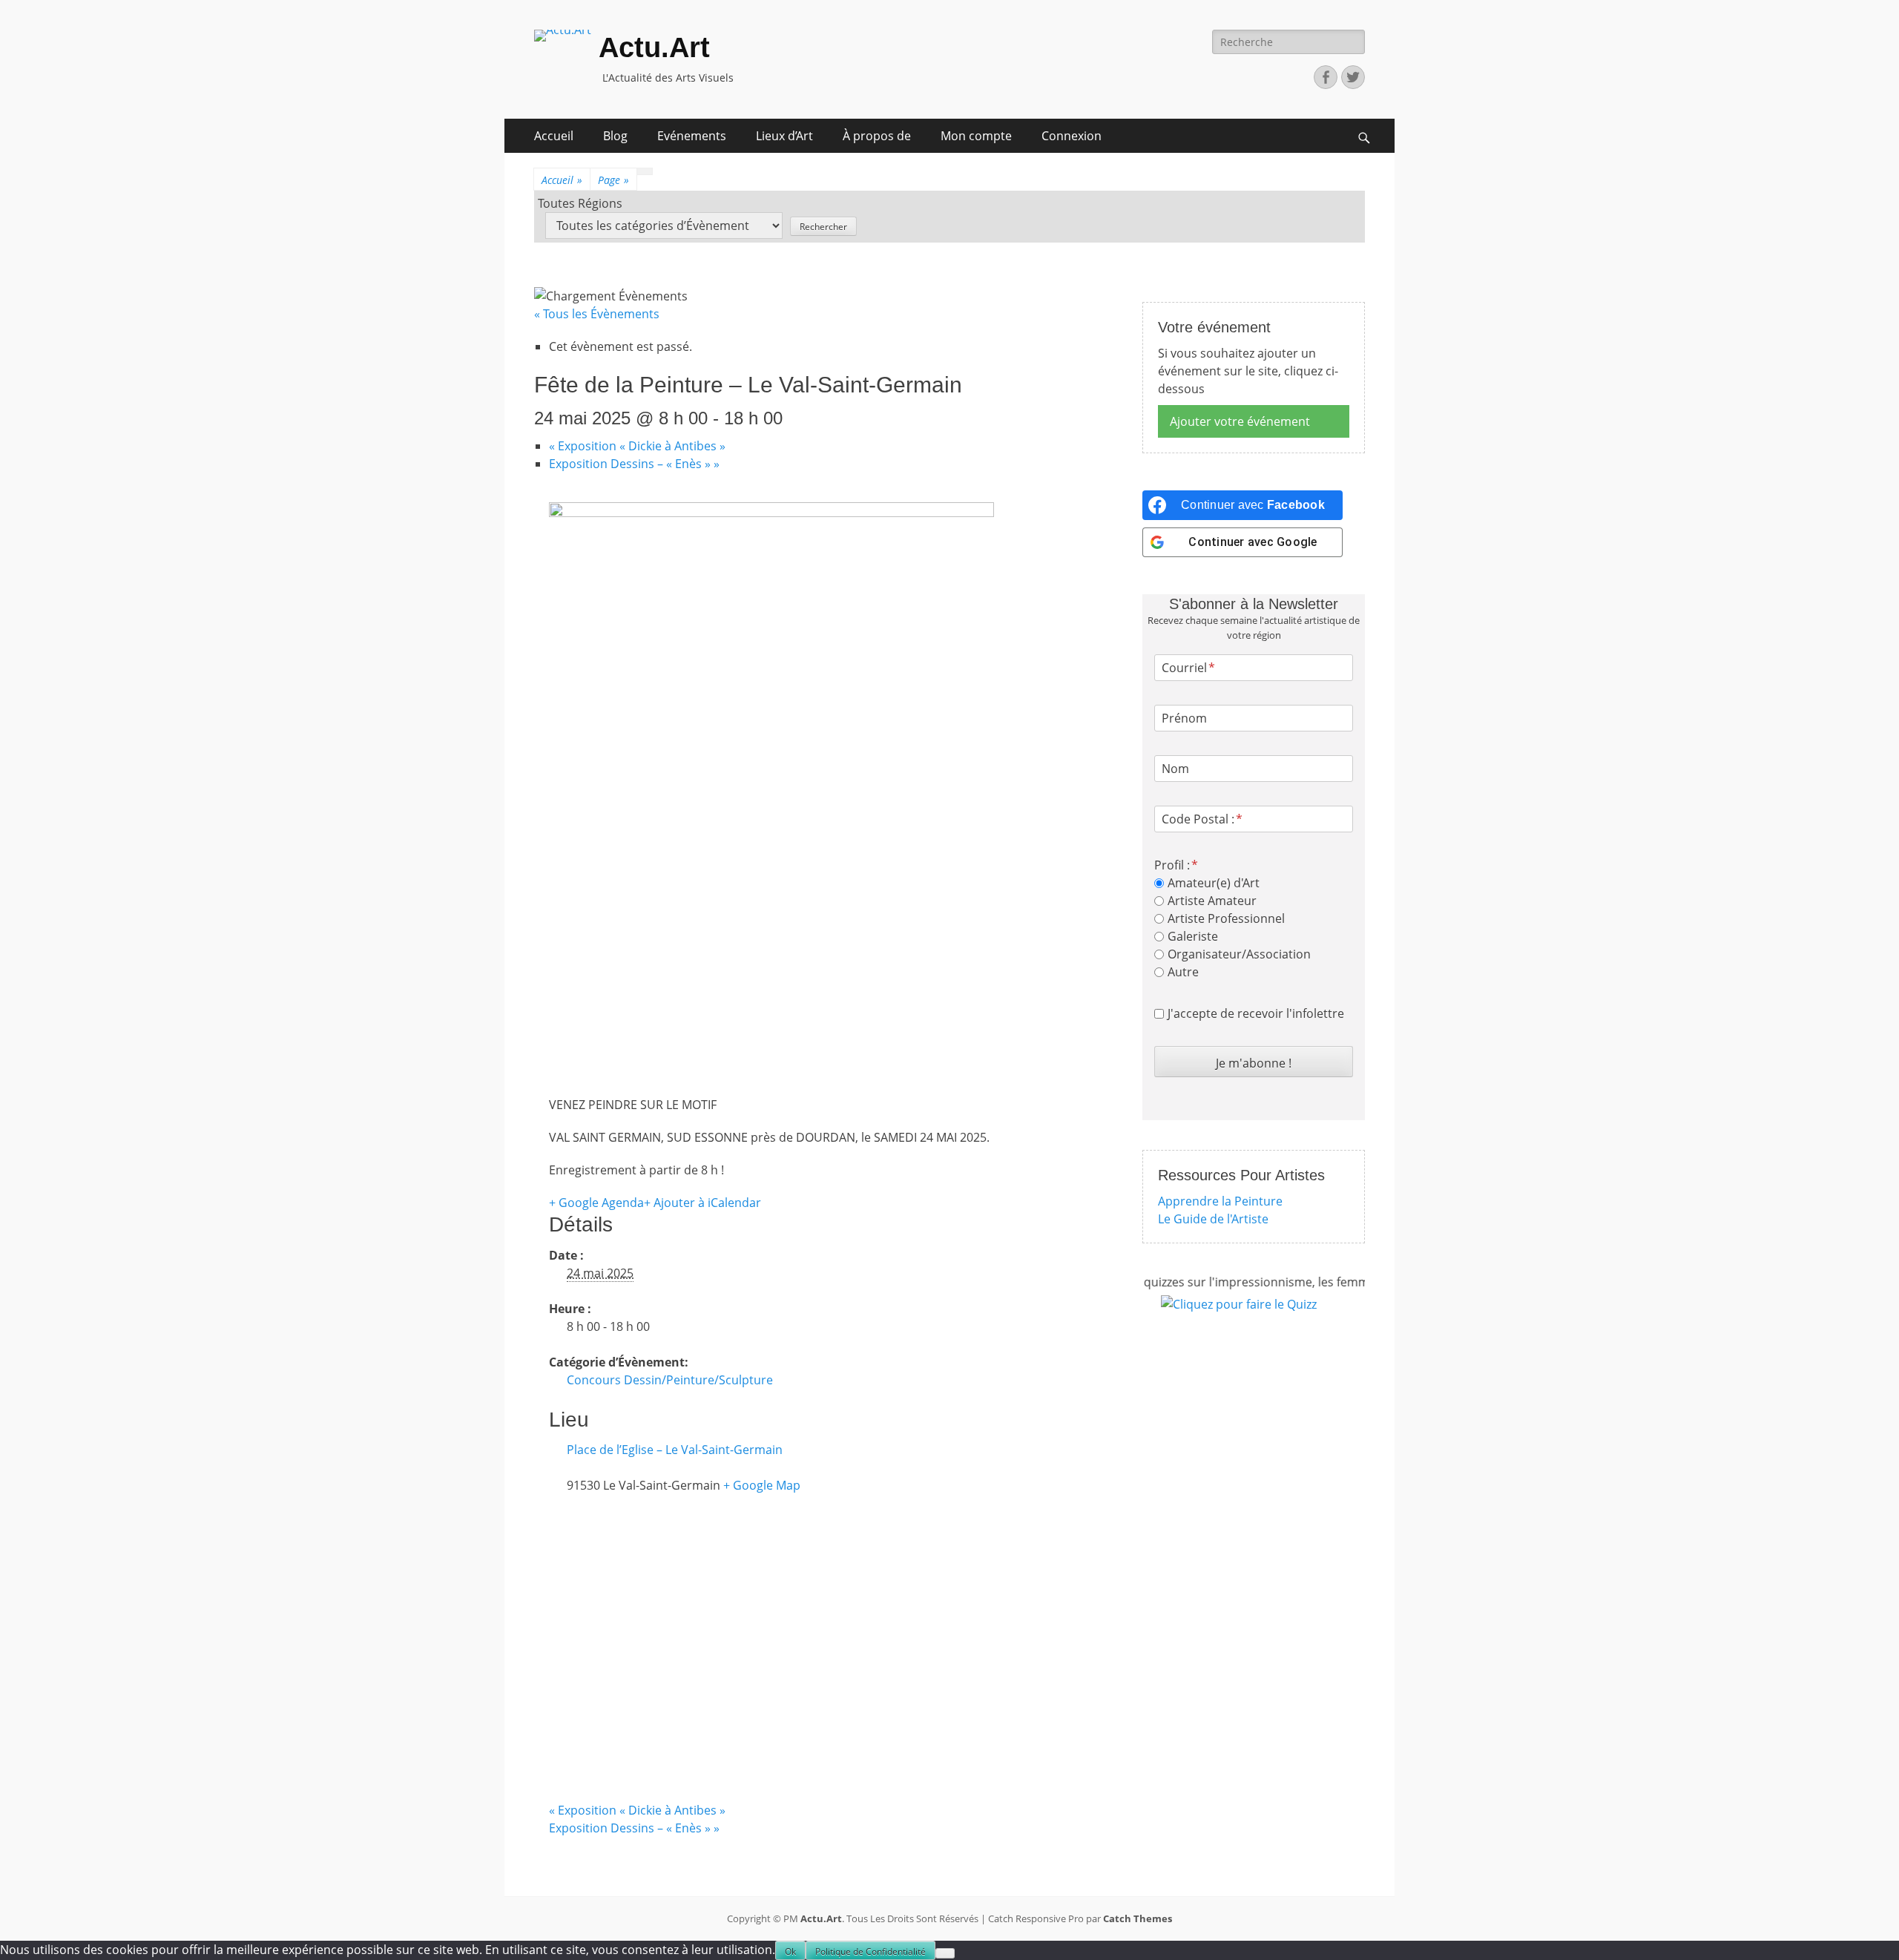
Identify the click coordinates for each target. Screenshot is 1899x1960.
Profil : (1172, 865)
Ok (790, 1951)
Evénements (692, 136)
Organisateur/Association (1239, 954)
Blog (615, 136)
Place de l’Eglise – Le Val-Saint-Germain (675, 1450)
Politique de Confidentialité (870, 1951)
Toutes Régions (580, 203)
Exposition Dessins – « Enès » (634, 464)
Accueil (554, 136)
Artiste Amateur (1212, 901)
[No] (945, 1953)
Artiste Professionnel (1226, 918)
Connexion (1072, 136)
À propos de (877, 136)
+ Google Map (762, 1485)
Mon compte (976, 136)
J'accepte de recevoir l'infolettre (1256, 1013)
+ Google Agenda (596, 1203)
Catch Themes (1138, 1918)
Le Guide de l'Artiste (1213, 1219)
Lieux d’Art (784, 136)
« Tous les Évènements (597, 314)
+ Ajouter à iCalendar (702, 1203)
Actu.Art (654, 47)
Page (613, 180)
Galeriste (1193, 936)
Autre (1183, 972)
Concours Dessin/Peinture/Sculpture (670, 1380)
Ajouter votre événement (1240, 421)
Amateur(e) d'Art (1214, 883)
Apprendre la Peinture (1220, 1201)
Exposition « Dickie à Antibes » (637, 446)
